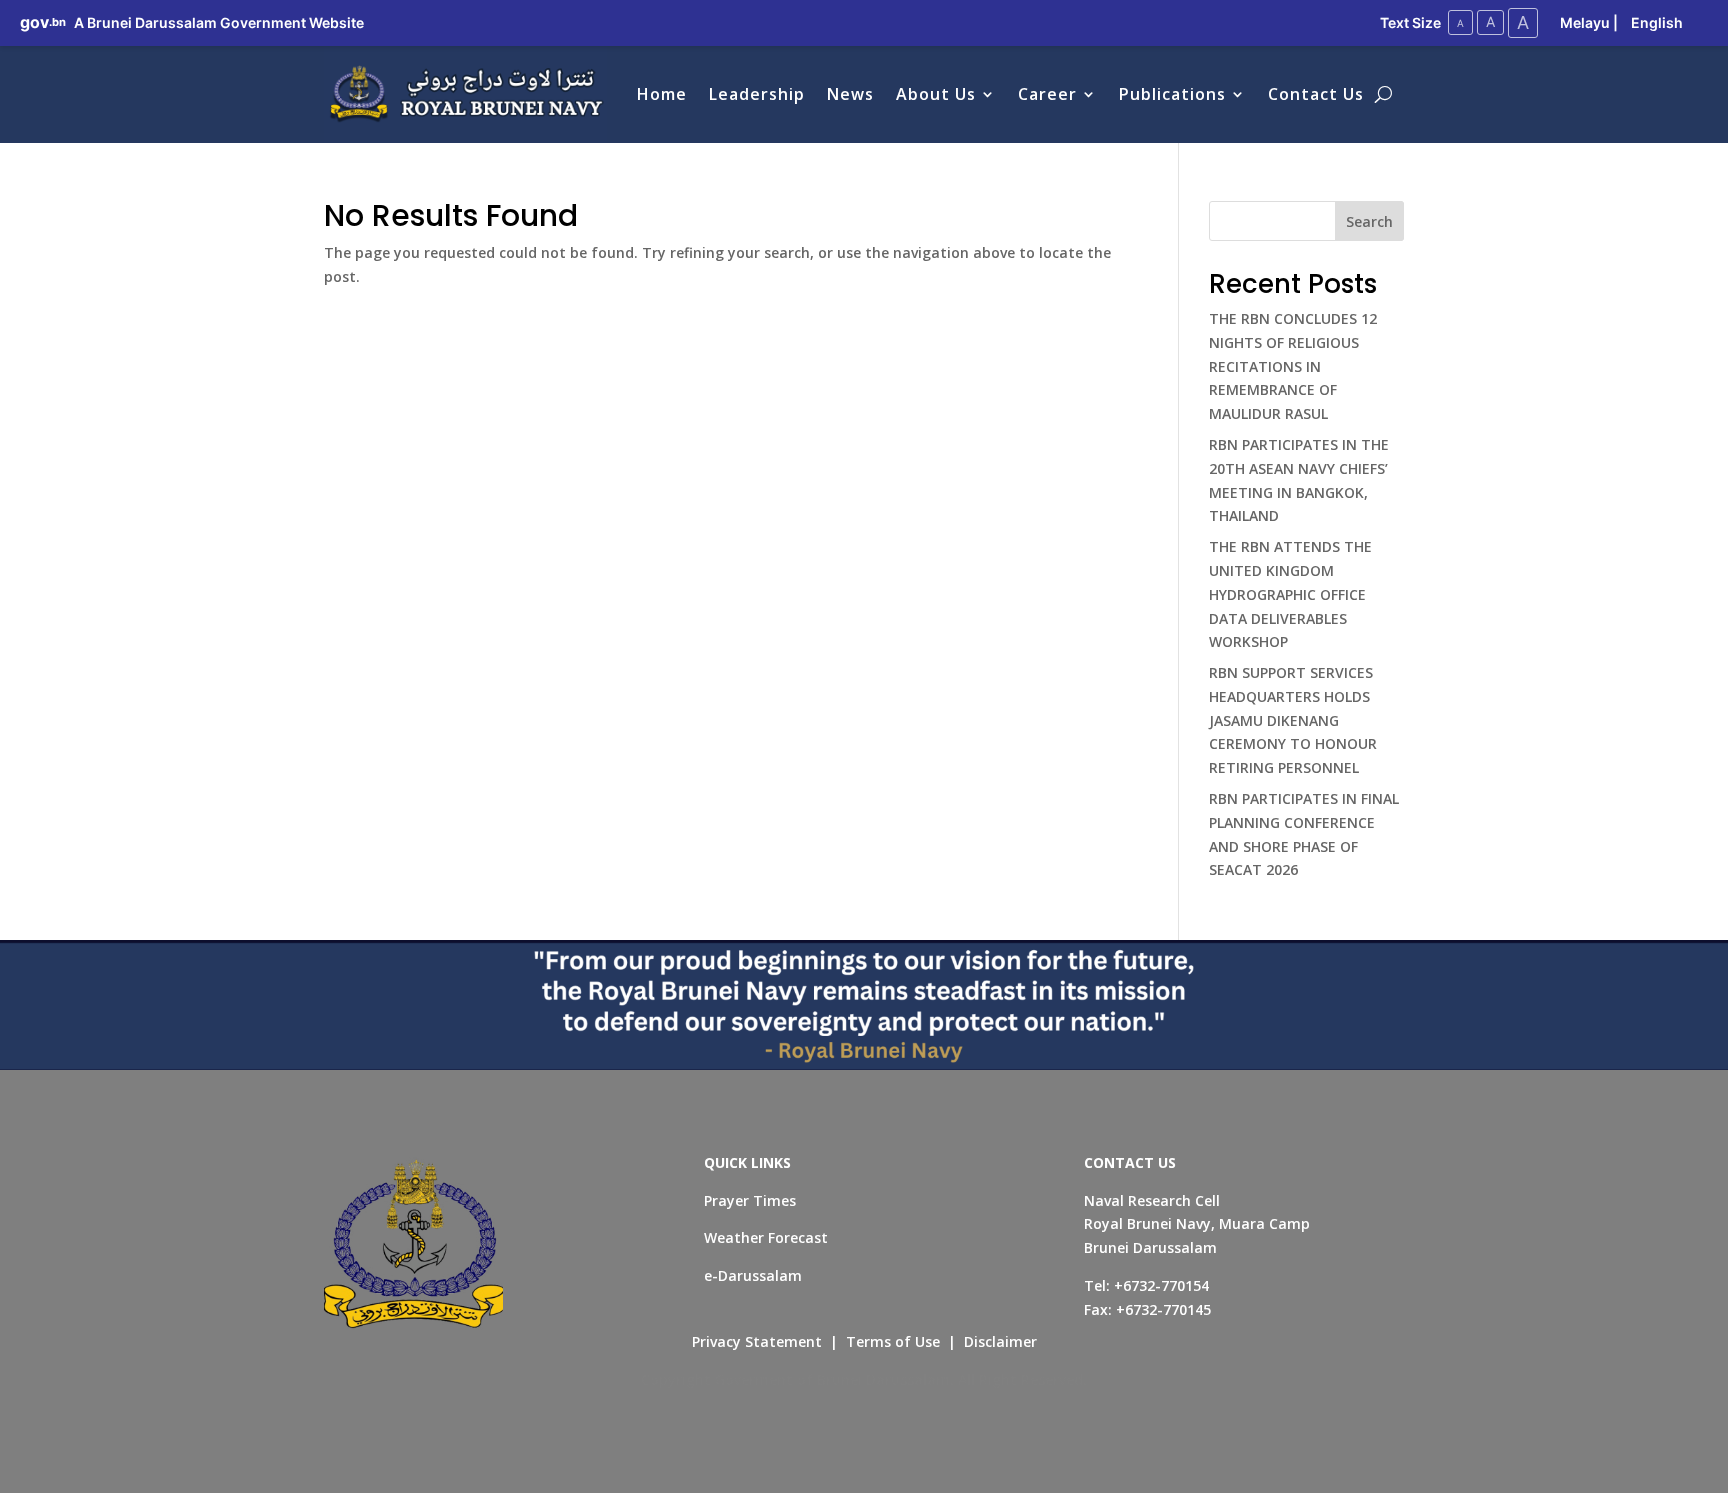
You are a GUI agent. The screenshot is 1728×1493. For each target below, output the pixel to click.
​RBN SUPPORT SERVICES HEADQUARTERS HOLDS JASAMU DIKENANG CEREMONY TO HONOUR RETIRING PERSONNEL (1293, 720)
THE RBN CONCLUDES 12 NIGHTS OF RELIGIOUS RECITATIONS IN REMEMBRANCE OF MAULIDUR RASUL (1293, 366)
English (1657, 22)
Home (662, 94)
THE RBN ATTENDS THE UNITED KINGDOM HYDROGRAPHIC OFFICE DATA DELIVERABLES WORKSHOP (1290, 594)
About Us (936, 94)
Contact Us (1316, 94)
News (850, 94)
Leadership (757, 94)
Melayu (1585, 22)
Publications (1172, 94)
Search (1369, 221)
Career (1047, 94)
